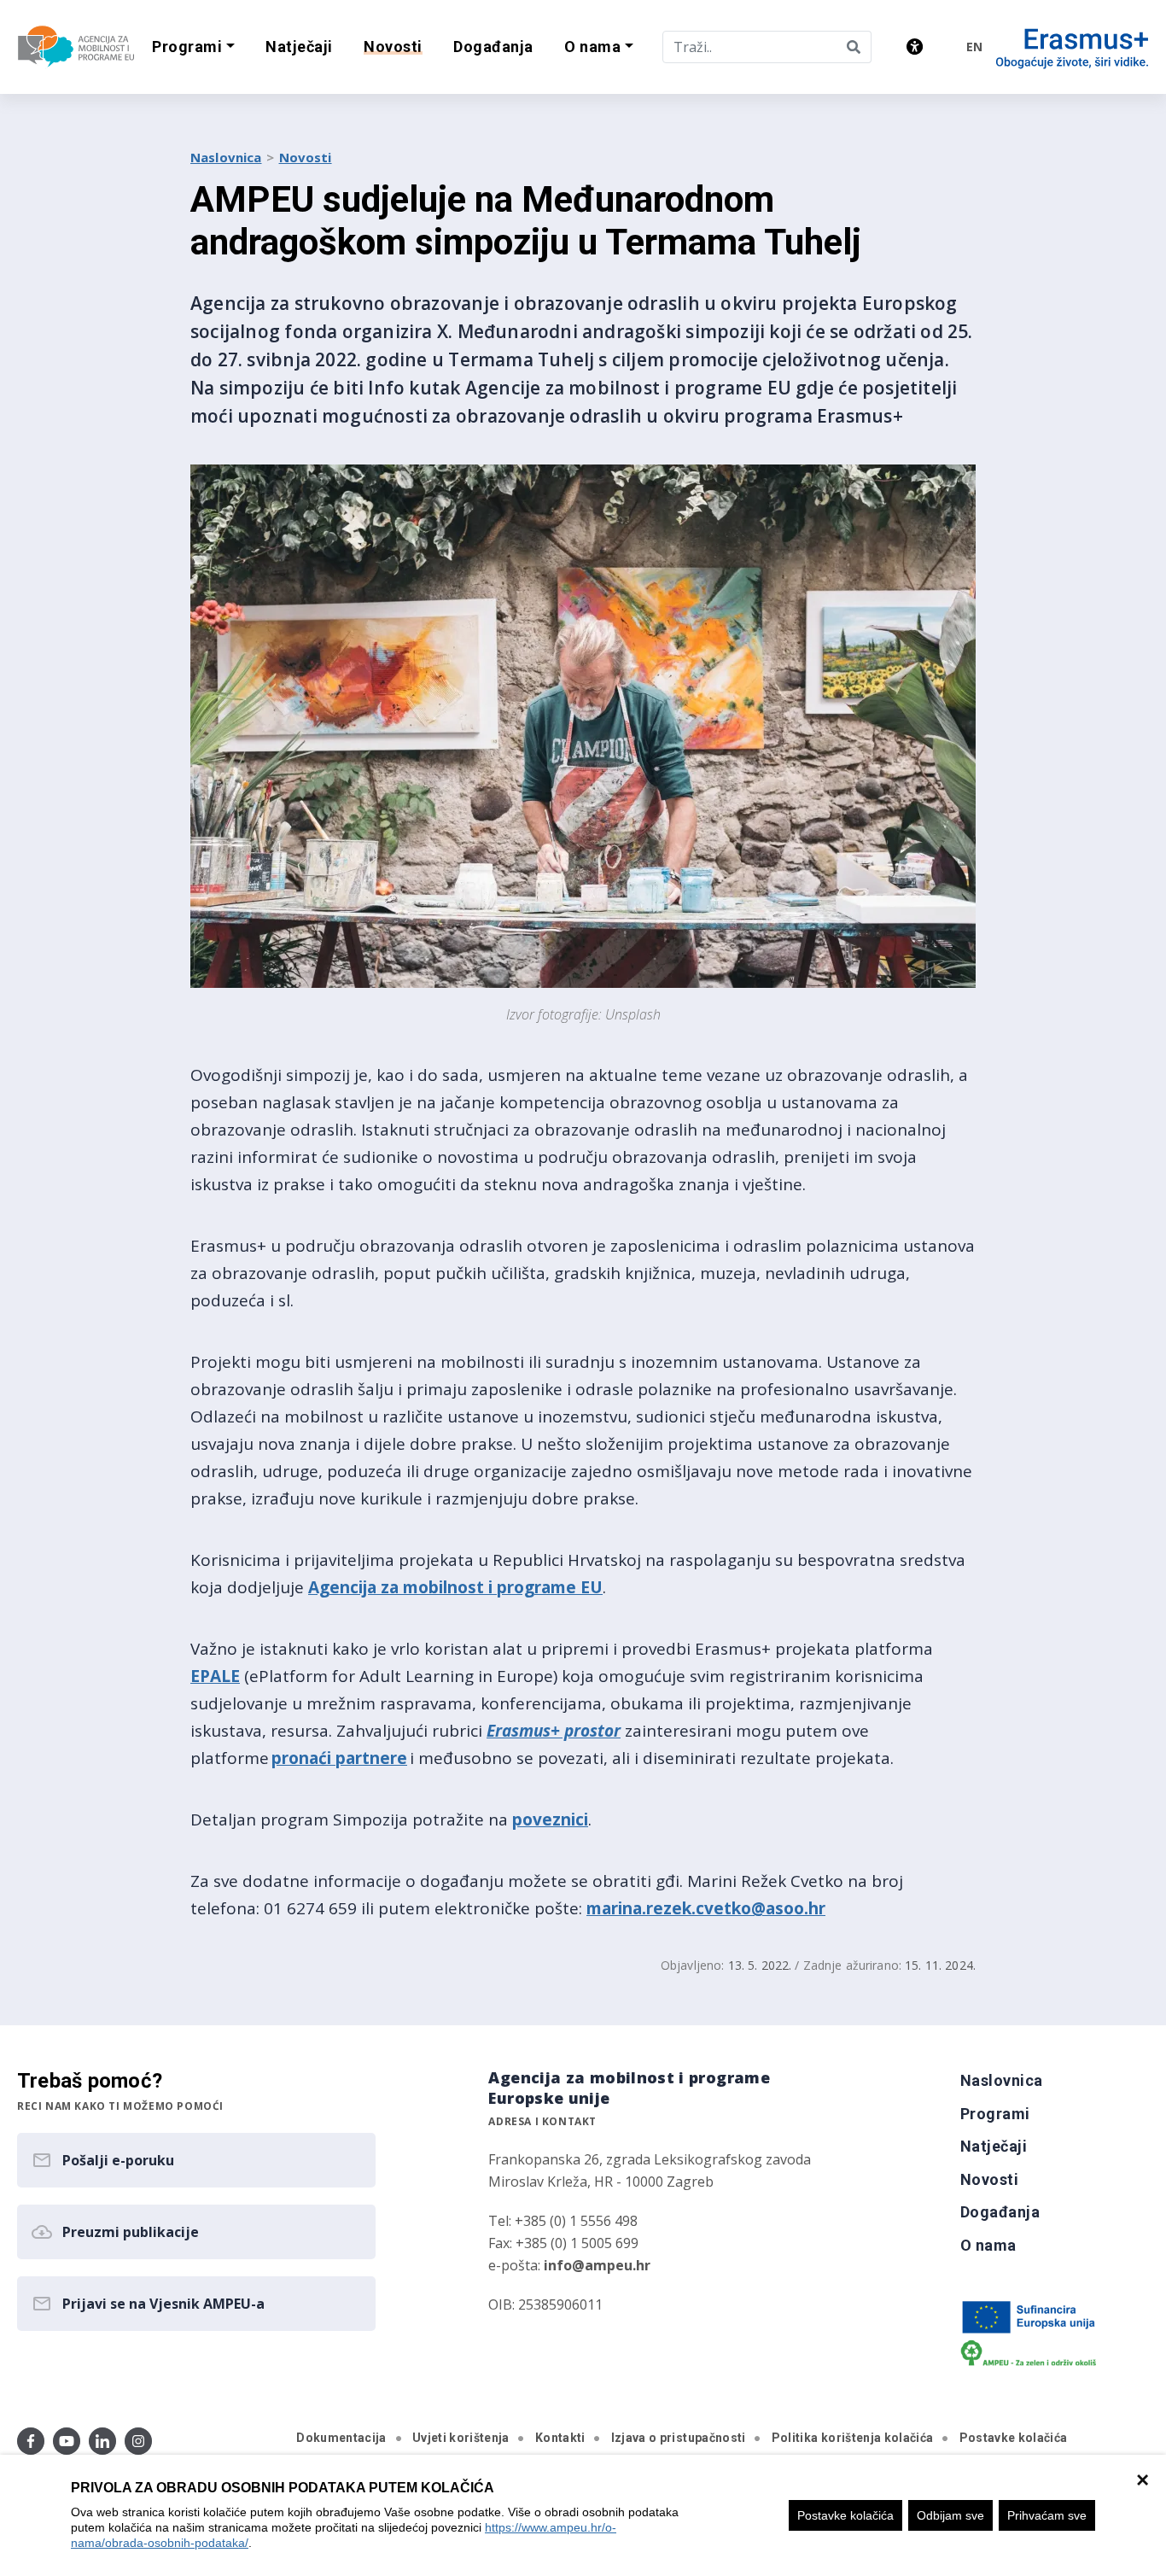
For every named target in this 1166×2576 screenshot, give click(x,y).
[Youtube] (67, 2441)
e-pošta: (569, 2265)
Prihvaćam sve (1047, 2515)
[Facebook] (31, 2441)
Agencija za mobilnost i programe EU (455, 1587)
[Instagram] (138, 2441)
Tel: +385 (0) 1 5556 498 (563, 2221)
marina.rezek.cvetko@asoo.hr (706, 1908)
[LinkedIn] (102, 2441)
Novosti (306, 157)
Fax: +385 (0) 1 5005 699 (563, 2243)
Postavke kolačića (845, 2515)
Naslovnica (226, 157)
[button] (193, 47)
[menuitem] (299, 47)
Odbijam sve (950, 2515)
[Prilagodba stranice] (915, 47)
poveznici (550, 1820)
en (974, 47)
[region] (583, 2515)
